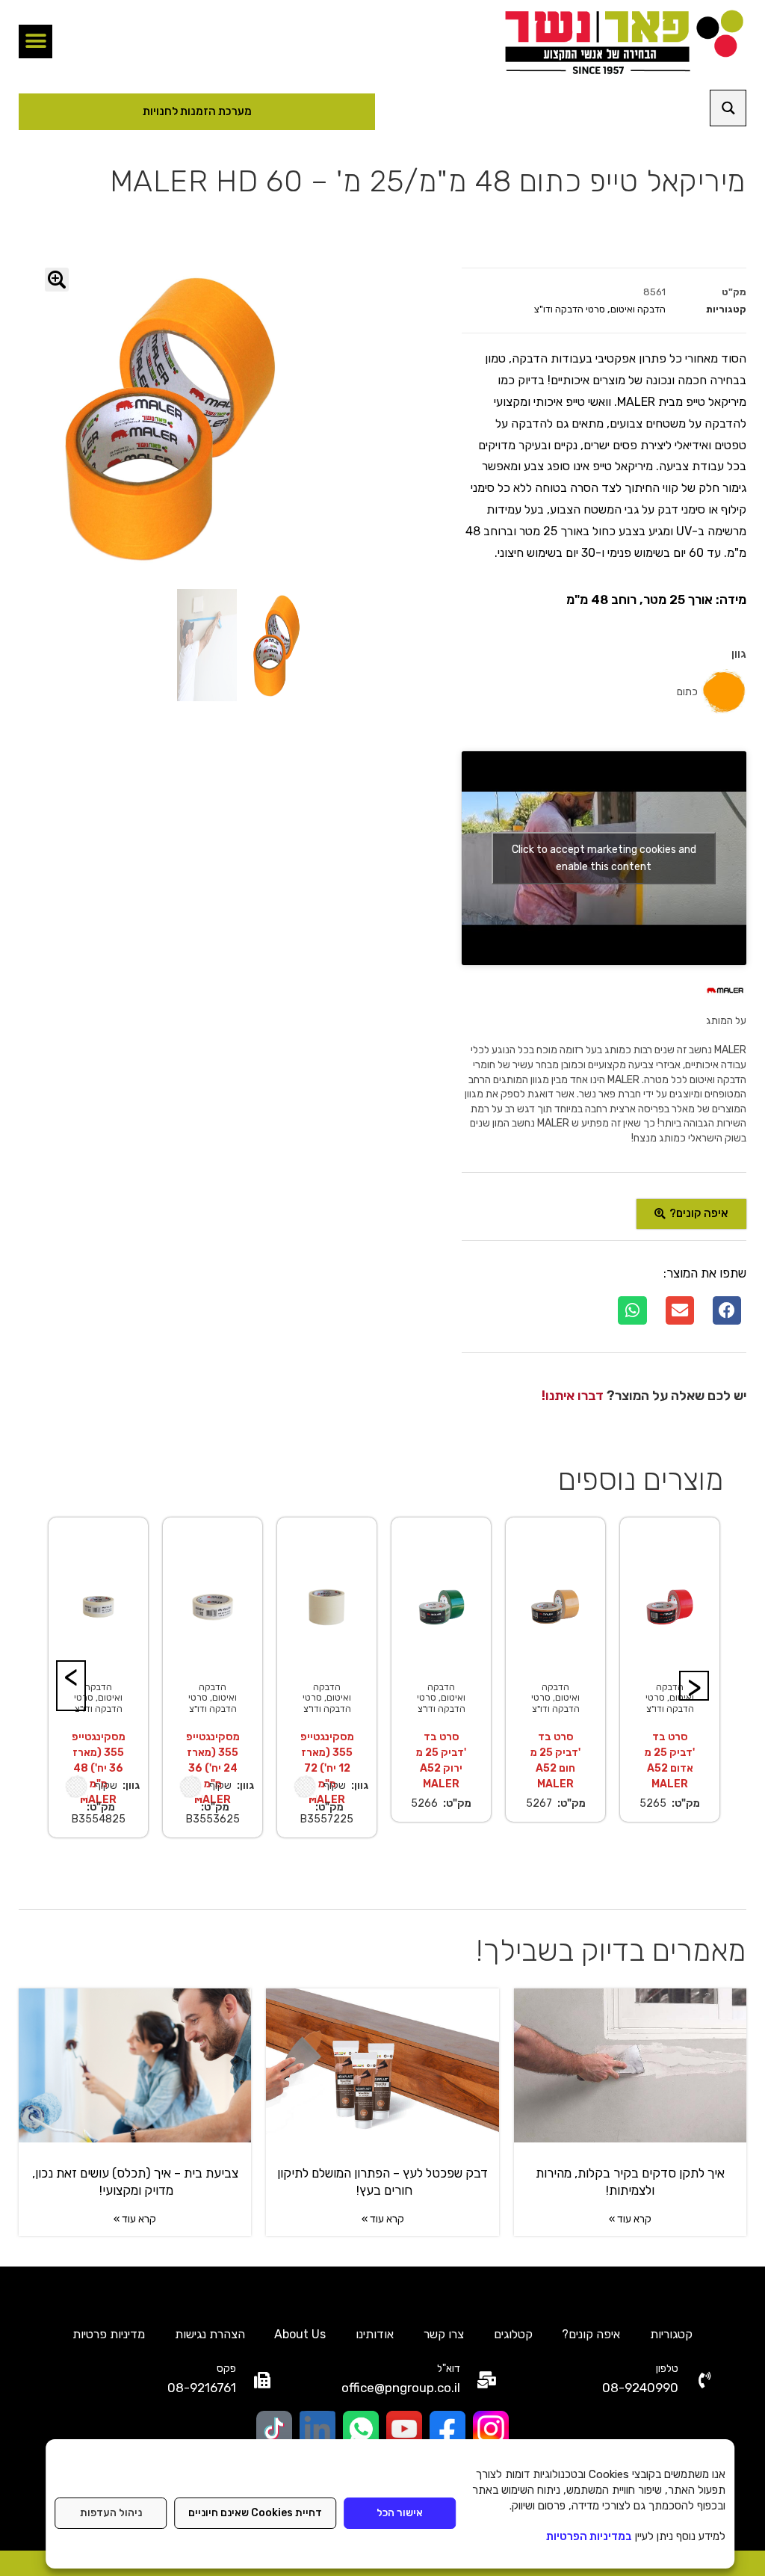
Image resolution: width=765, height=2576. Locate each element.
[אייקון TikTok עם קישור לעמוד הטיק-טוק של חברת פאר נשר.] (274, 2429)
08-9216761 (202, 2388)
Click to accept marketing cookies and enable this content (604, 858)
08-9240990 (640, 2388)
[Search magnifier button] (728, 108)
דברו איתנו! (573, 1396)
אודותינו (375, 2334)
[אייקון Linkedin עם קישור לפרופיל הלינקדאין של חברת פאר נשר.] (318, 2429)
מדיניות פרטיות (109, 2334)
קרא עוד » (630, 2219)
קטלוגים (513, 2334)
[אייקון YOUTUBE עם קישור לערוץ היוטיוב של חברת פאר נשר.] (404, 2429)
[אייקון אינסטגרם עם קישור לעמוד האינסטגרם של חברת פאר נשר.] (491, 2429)
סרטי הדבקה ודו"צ (570, 309)
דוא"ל (449, 2369)
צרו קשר (444, 2334)
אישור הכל (400, 2513)
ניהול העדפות (111, 2513)
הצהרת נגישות (210, 2334)
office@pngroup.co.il (401, 2388)
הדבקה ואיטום (638, 309)
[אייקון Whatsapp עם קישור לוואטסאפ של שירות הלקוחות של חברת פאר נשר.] (361, 2429)
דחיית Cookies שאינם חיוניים (255, 2513)
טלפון (667, 2369)
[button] (35, 41)
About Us (300, 2334)
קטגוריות (671, 2334)
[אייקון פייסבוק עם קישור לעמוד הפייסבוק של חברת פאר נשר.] (447, 2429)
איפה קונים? (591, 2334)
